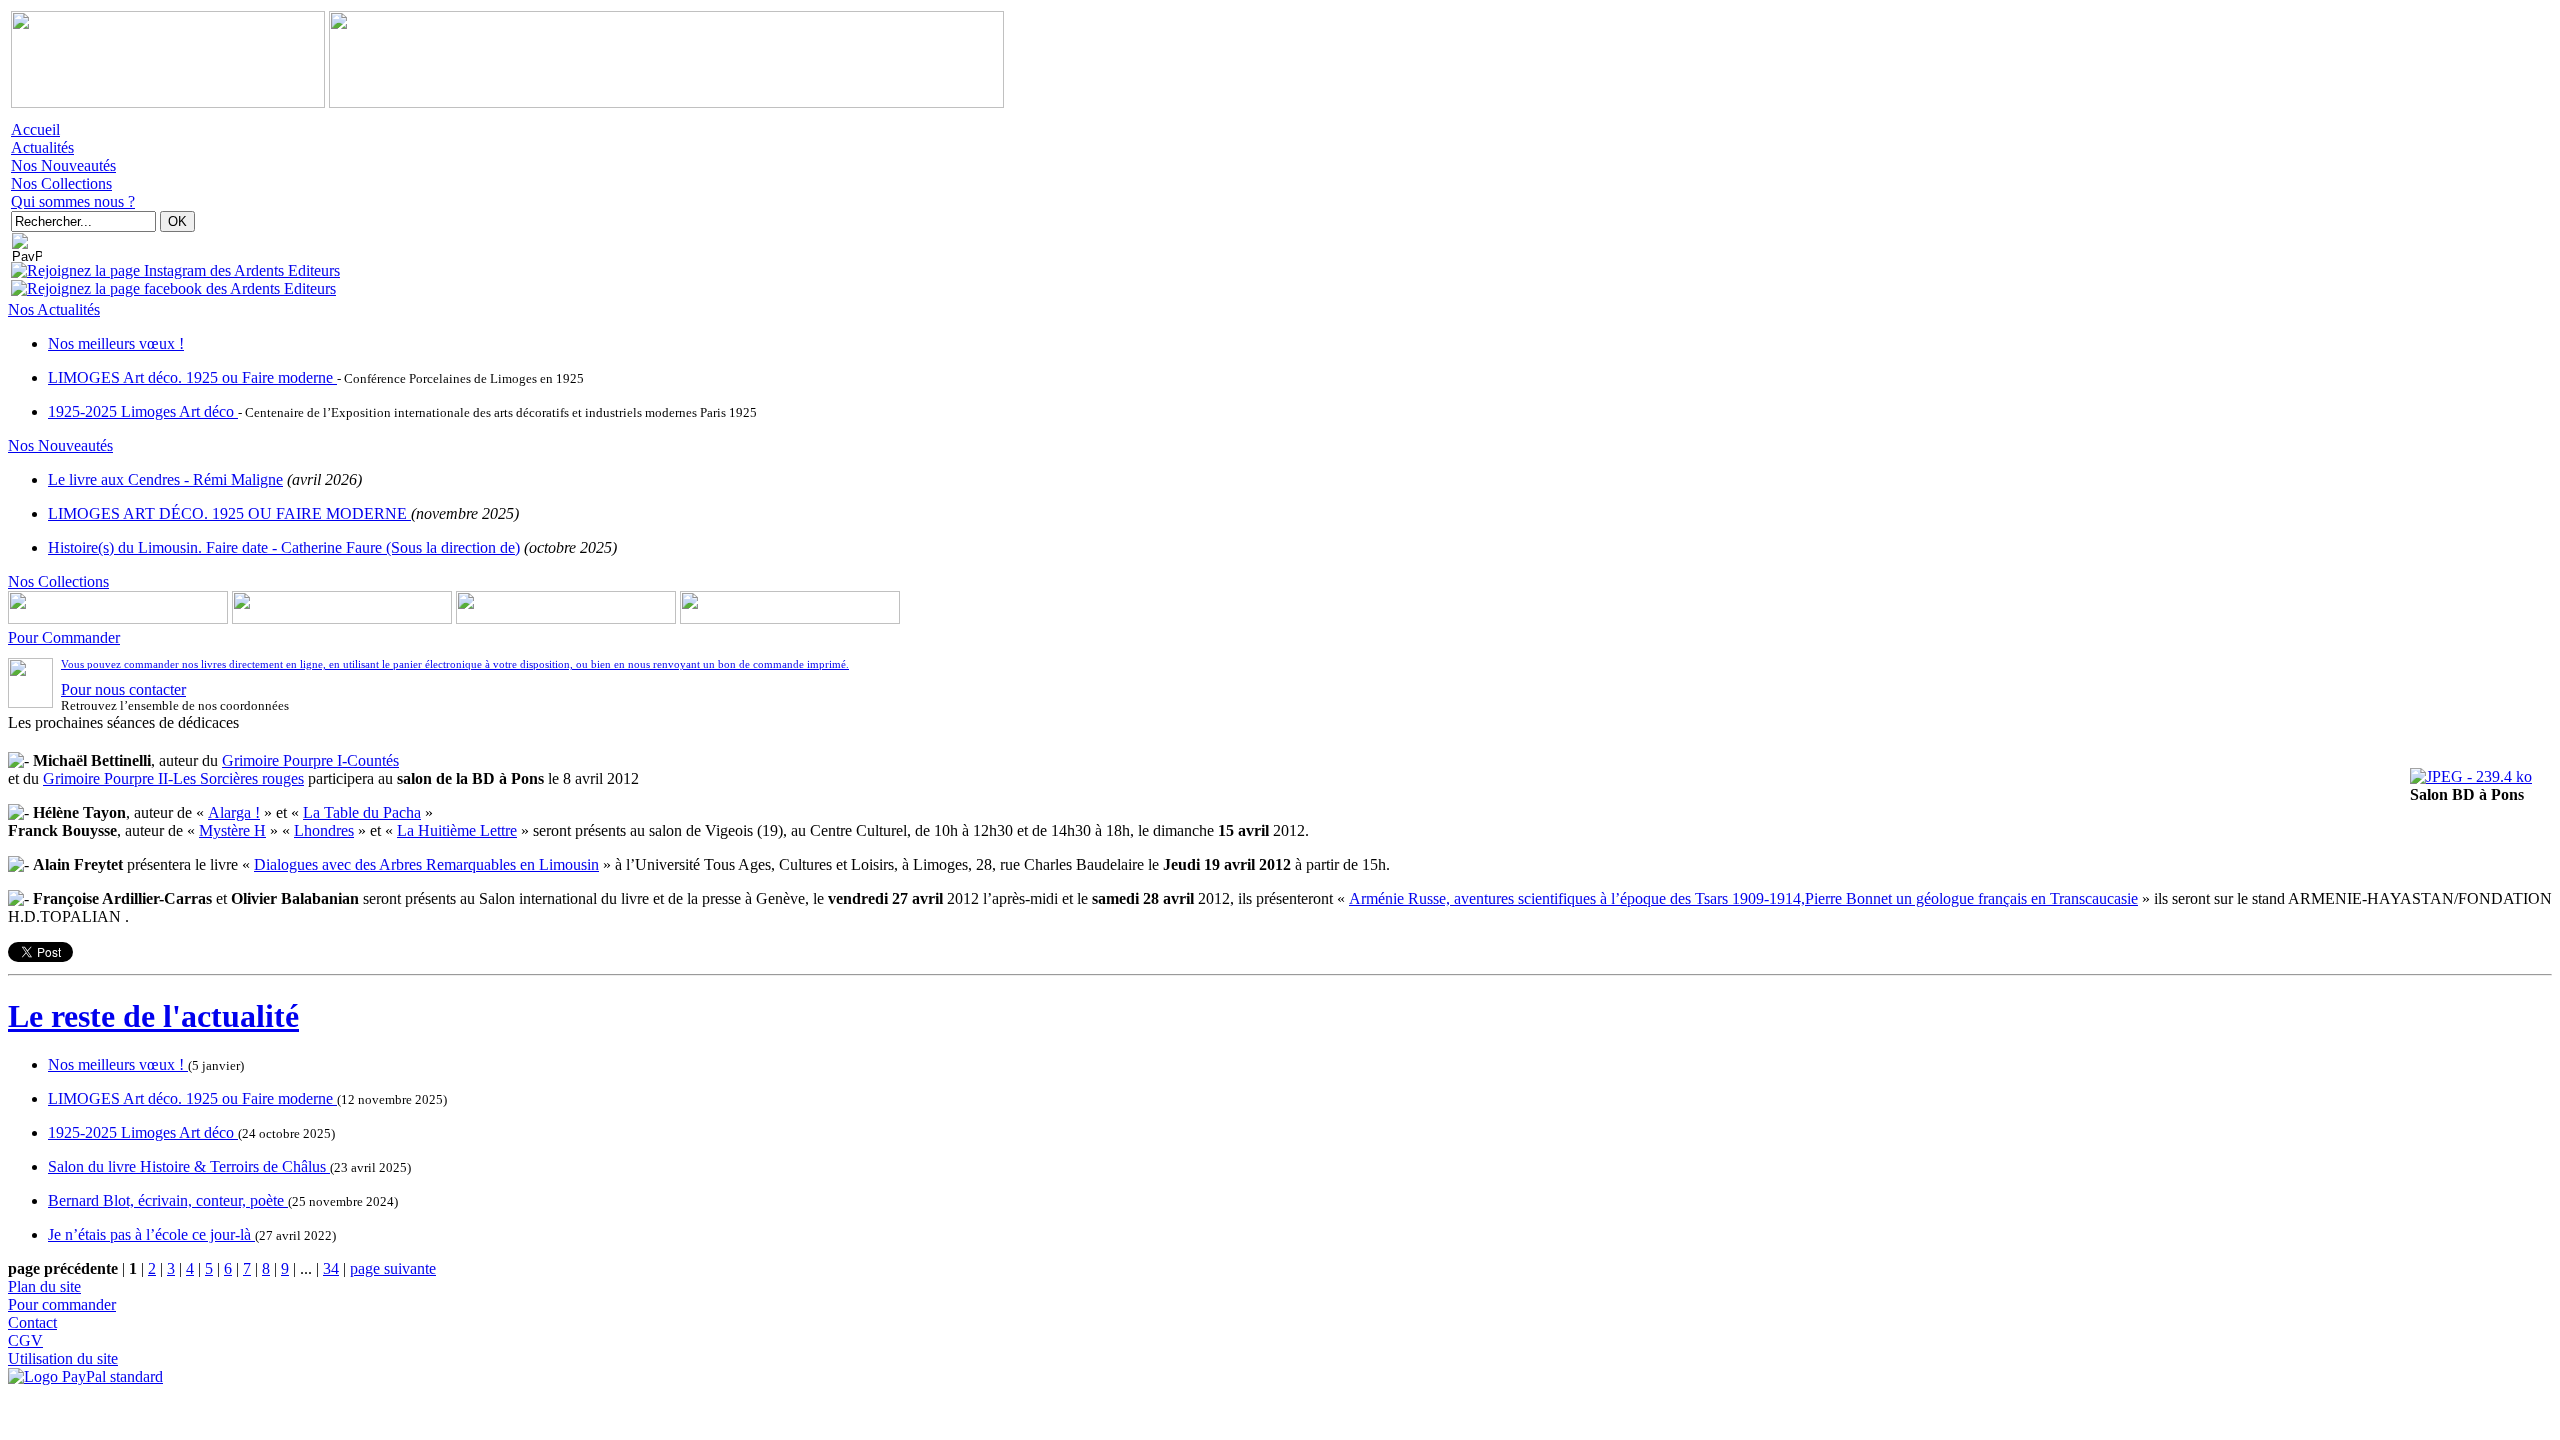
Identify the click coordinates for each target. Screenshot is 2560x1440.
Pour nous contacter (123, 689)
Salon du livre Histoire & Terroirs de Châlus (189, 1166)
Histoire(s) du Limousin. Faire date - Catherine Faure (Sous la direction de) (284, 547)
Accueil (35, 129)
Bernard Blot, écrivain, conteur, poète (168, 1200)
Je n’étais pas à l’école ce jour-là (151, 1234)
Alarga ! (234, 812)
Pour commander (62, 1304)
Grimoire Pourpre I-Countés (310, 760)
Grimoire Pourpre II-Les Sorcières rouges (173, 778)
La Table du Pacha (362, 812)
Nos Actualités (54, 309)
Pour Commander (64, 637)
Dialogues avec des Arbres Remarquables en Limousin (426, 864)
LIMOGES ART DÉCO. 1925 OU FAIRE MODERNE (229, 513)
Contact (32, 1322)
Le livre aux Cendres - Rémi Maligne (165, 479)
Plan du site (44, 1286)
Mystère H (232, 830)
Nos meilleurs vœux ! (116, 343)
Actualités (42, 147)
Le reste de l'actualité (153, 1016)
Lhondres (324, 830)
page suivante (393, 1268)
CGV (25, 1340)
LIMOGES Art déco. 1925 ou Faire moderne (192, 377)
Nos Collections (61, 183)
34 (331, 1268)
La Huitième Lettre (457, 830)
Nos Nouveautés (63, 165)
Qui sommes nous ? (73, 201)
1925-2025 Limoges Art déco (143, 411)
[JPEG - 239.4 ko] (2471, 776)
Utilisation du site (63, 1358)
